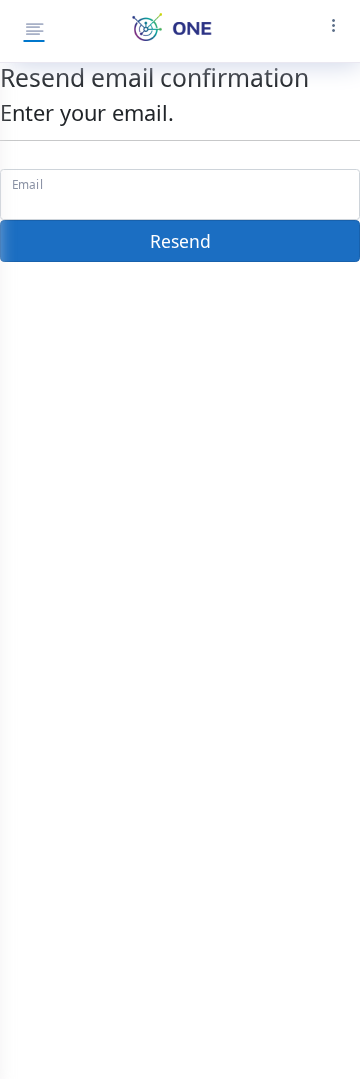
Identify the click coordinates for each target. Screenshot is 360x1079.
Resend (180, 241)
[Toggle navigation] (327, 30)
